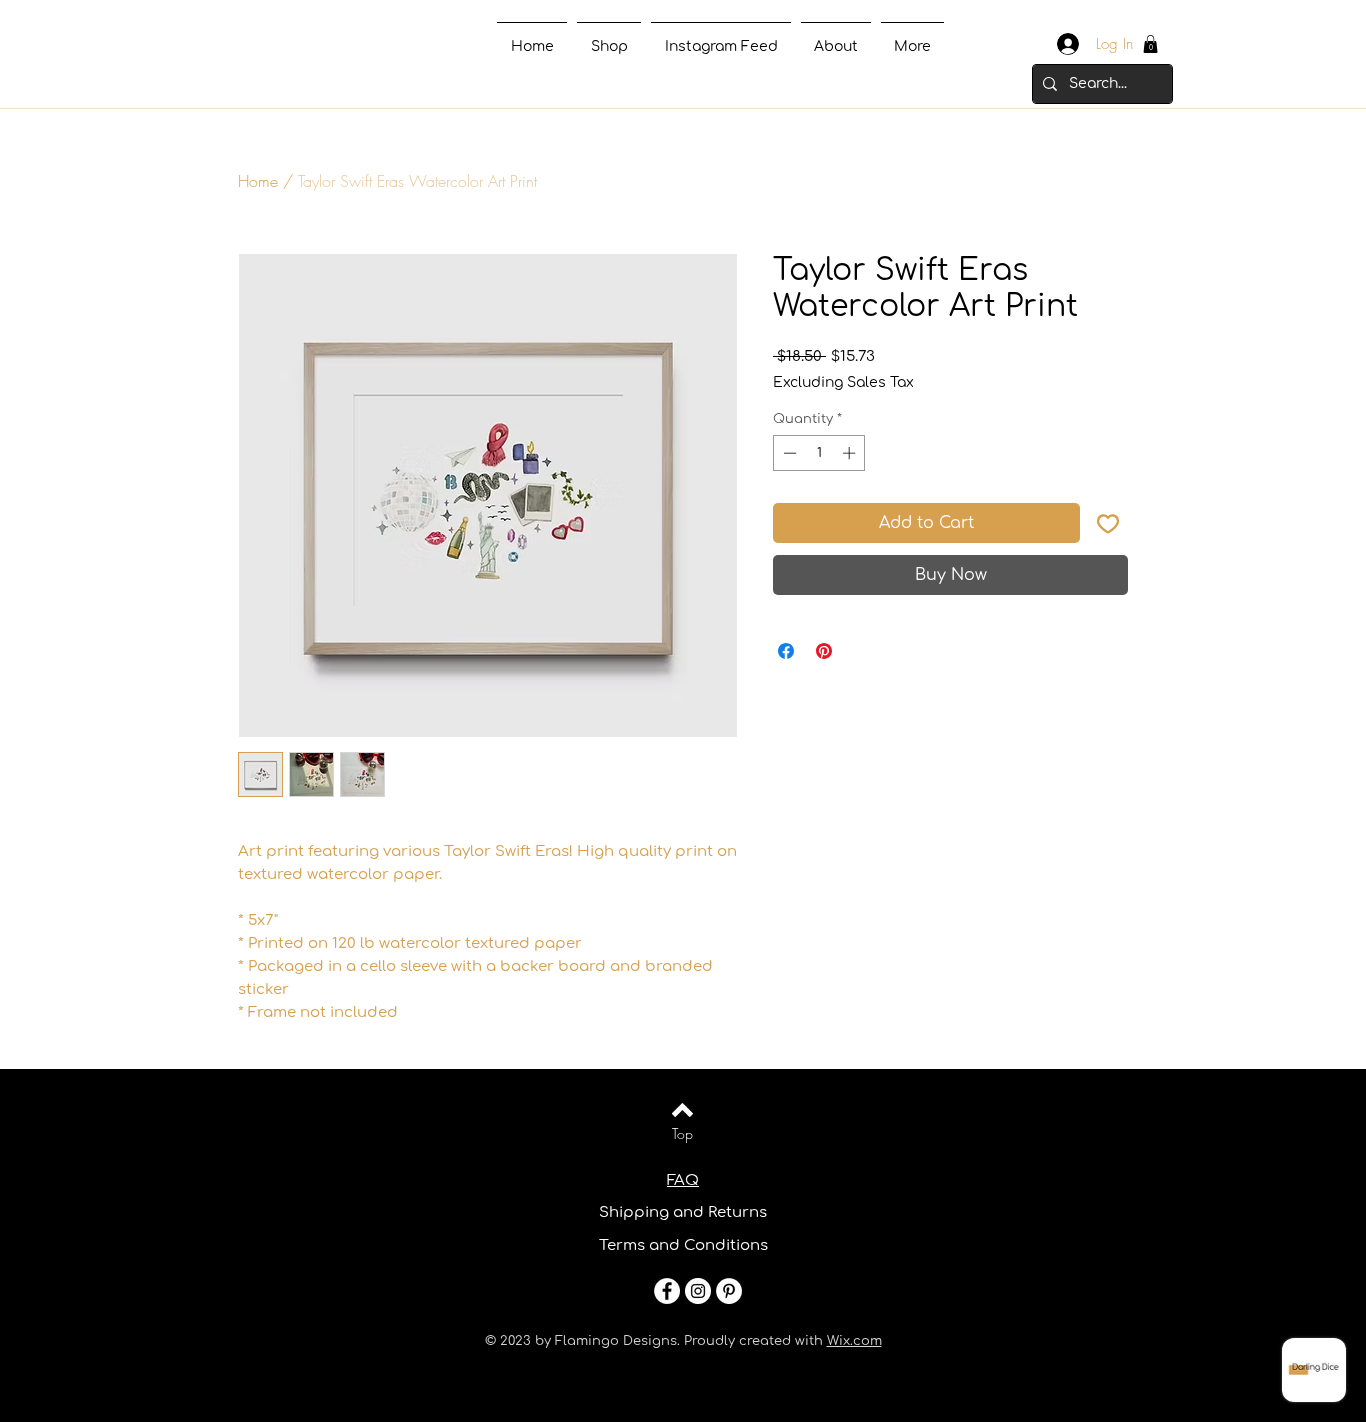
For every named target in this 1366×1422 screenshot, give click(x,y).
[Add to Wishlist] (1108, 523)
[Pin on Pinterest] (824, 651)
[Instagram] (698, 1291)
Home (258, 181)
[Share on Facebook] (786, 651)
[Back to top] (682, 1110)
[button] (1150, 44)
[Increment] (851, 453)
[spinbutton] (819, 453)
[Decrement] (788, 453)
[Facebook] (667, 1291)
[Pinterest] (729, 1291)
